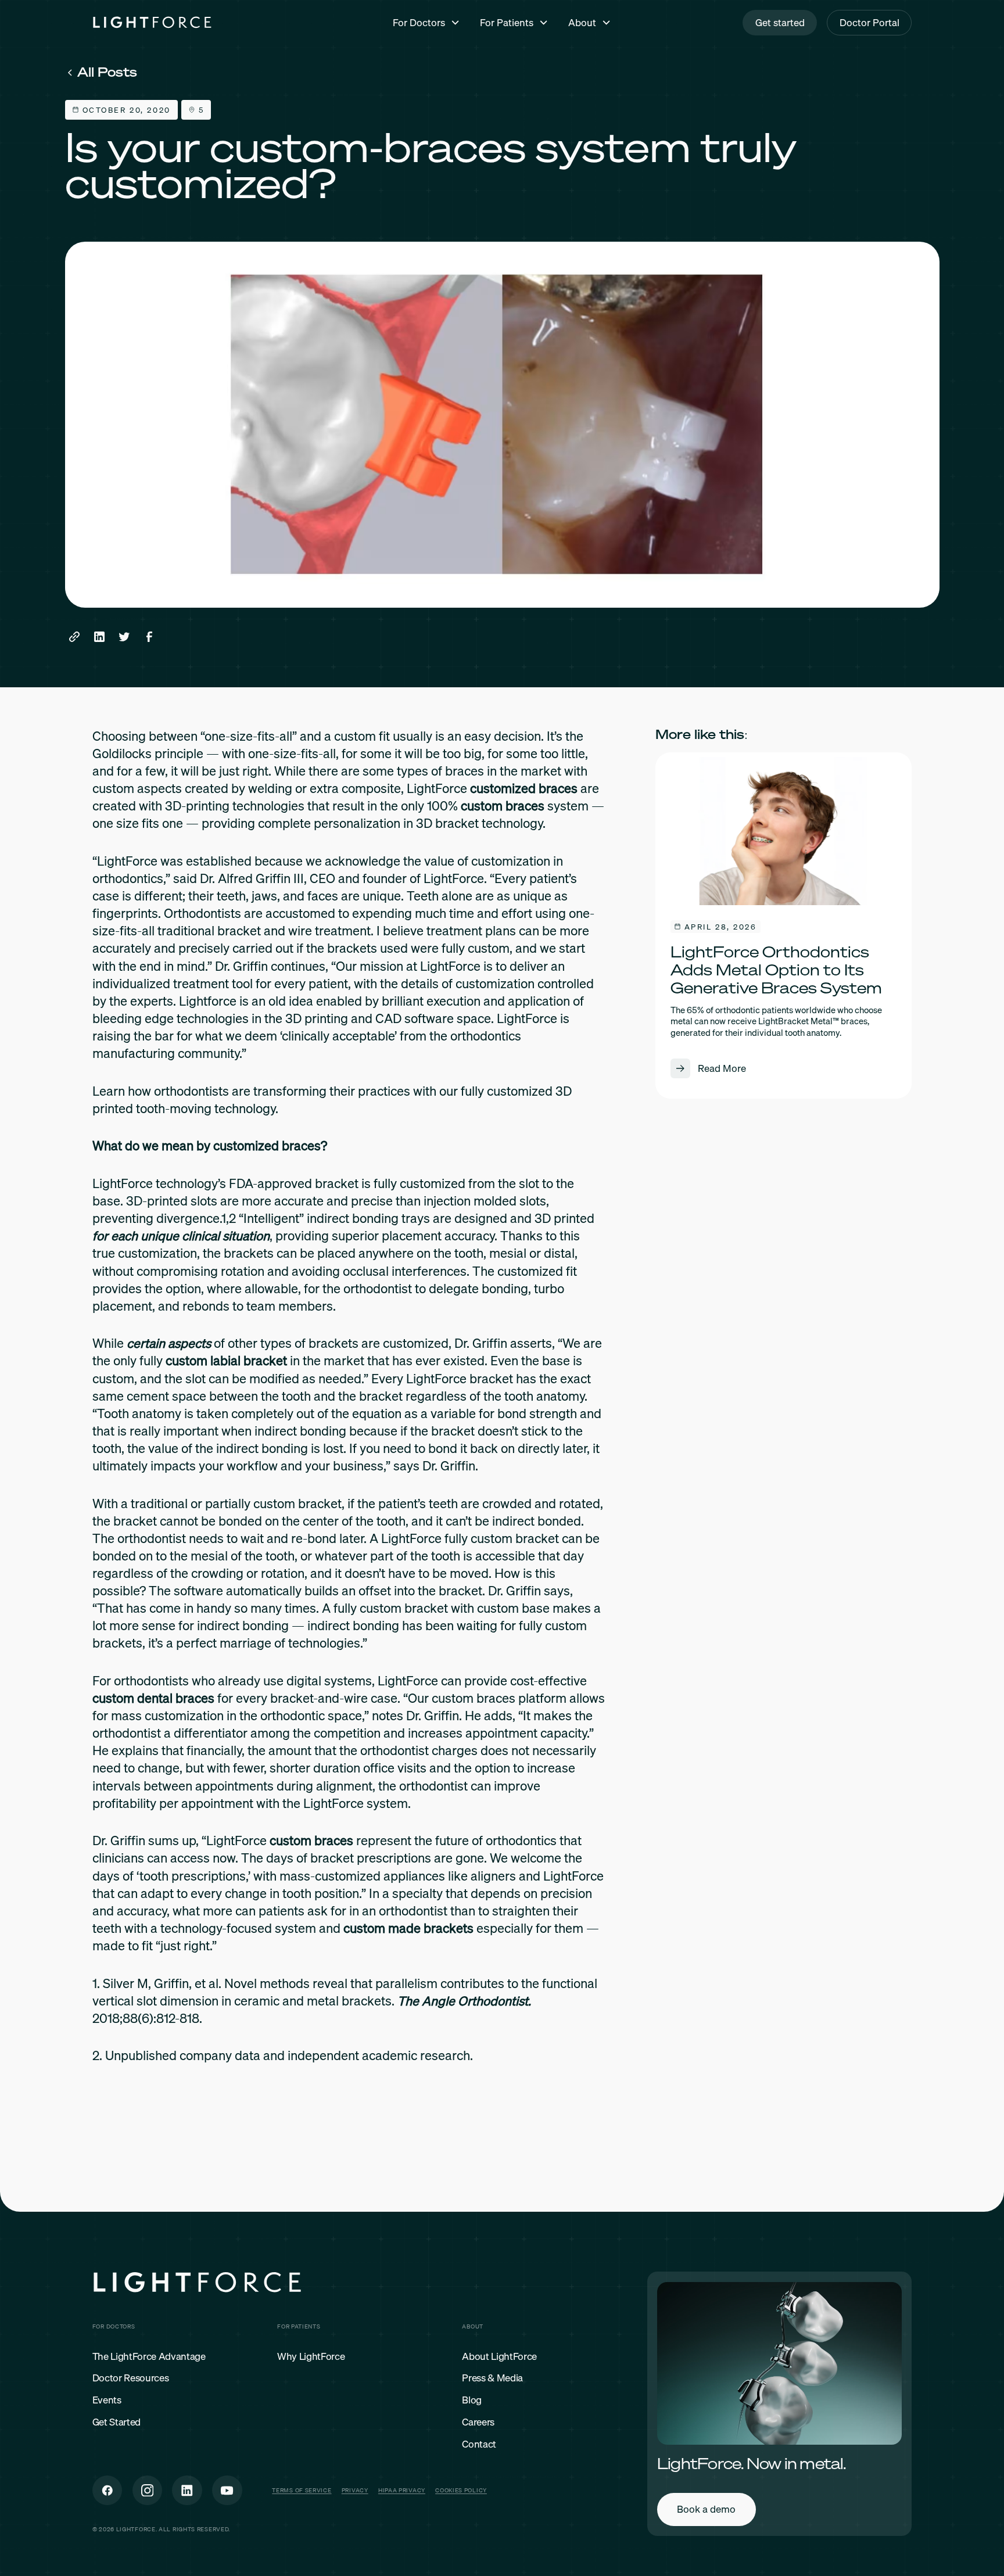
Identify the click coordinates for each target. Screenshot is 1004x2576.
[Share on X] (187, 2491)
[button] (426, 22)
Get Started (116, 2422)
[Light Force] (152, 23)
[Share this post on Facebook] (149, 637)
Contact (479, 2444)
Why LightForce (311, 2357)
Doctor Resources (131, 2378)
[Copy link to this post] (75, 637)
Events (107, 2400)
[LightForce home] (197, 2284)
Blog (472, 2400)
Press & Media (492, 2378)
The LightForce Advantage (149, 2357)
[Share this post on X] (124, 637)
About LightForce (499, 2357)
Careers (478, 2422)
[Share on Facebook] (107, 2491)
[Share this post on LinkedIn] (99, 637)
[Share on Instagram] (148, 2491)
